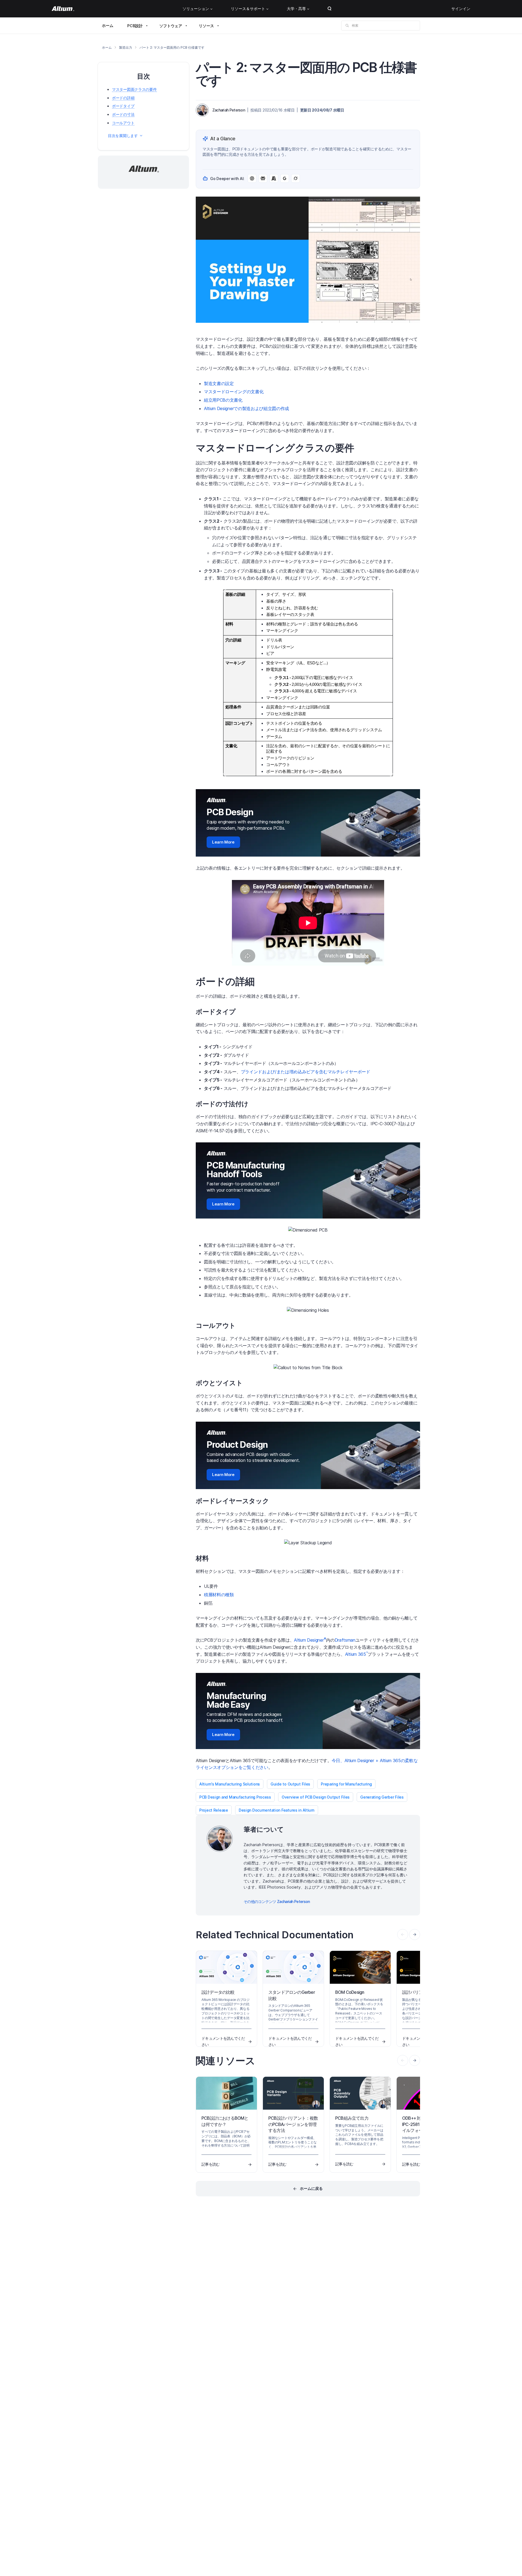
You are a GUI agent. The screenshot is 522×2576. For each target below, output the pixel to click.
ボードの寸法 (123, 114)
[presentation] (415, 1935)
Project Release (214, 1810)
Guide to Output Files (290, 1784)
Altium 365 (356, 1654)
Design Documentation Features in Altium (277, 1810)
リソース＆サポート (248, 9)
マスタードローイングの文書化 (234, 392)
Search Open (330, 9)
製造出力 (125, 47)
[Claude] (274, 178)
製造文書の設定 (219, 383)
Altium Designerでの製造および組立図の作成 (246, 408)
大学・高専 (296, 9)
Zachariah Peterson (229, 110)
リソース (206, 26)
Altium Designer (310, 1640)
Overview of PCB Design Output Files (316, 1797)
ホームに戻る (311, 2188)
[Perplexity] (263, 178)
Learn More (223, 842)
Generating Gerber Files (382, 1797)
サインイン (461, 9)
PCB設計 (135, 26)
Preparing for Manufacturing (346, 1784)
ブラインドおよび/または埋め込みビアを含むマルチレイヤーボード (306, 1072)
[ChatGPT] (252, 178)
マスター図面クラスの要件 (134, 89)
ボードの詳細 (123, 98)
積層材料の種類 (219, 1595)
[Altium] (63, 9)
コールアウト (123, 123)
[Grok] (296, 178)
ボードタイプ (123, 106)
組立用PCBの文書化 (223, 400)
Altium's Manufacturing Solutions (230, 1784)
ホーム (108, 25)
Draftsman (345, 1640)
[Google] (285, 178)
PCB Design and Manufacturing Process (235, 1797)
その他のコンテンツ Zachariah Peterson (277, 1901)
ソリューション (196, 9)
